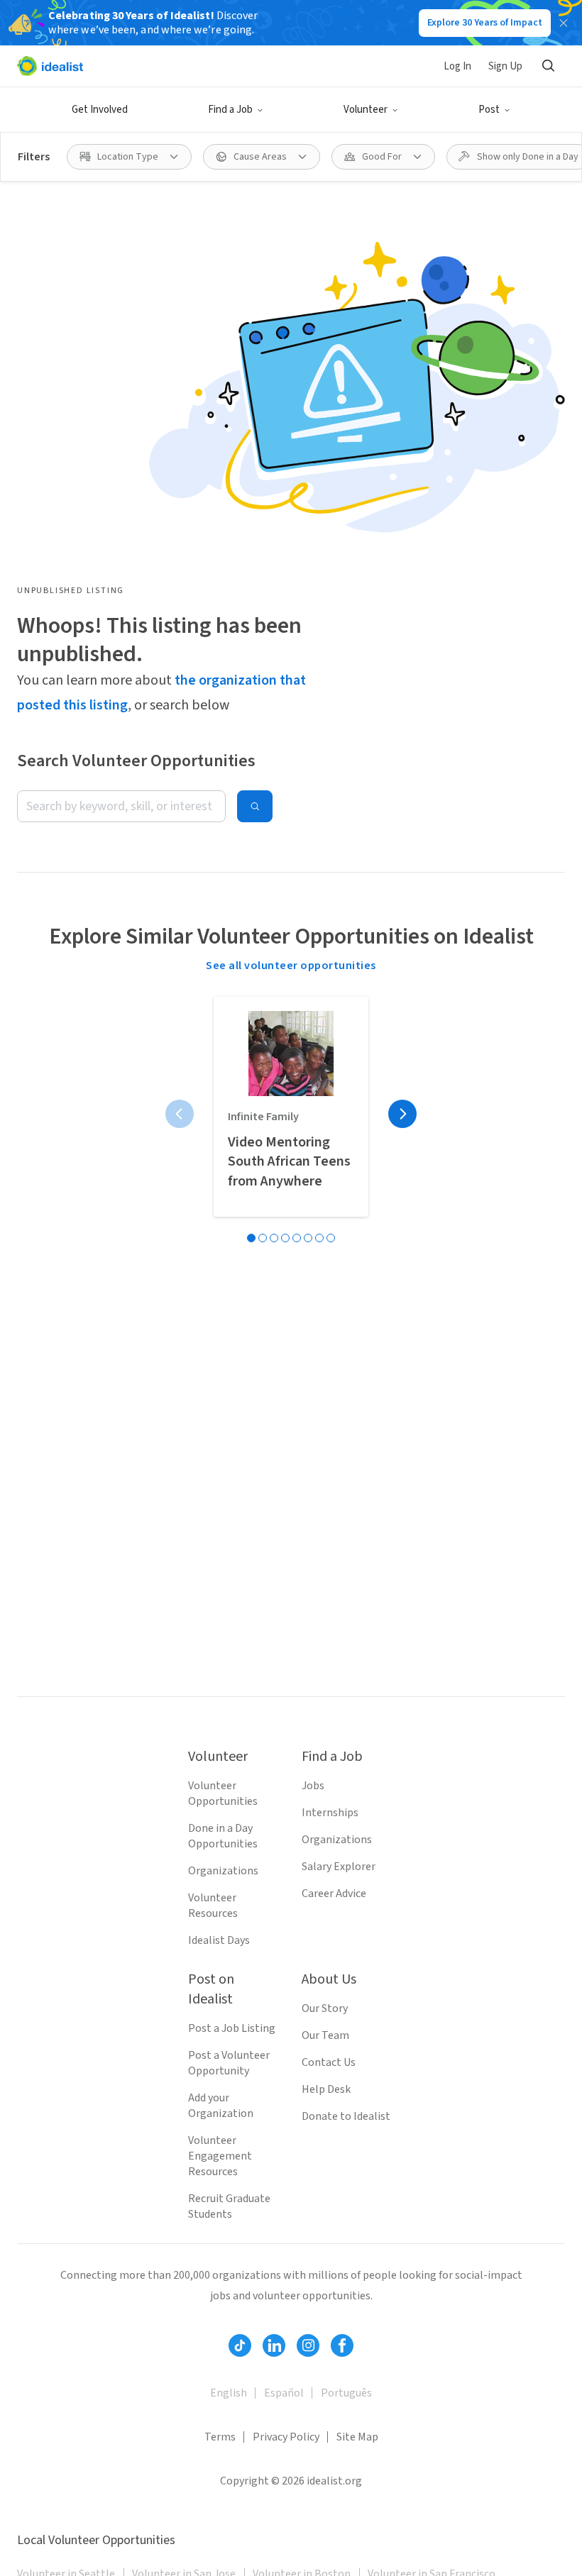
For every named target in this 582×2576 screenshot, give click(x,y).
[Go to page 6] (308, 1238)
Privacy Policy (286, 2437)
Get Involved (100, 110)
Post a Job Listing (232, 2028)
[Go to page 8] (331, 1238)
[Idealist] (50, 66)
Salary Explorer (339, 1867)
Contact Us (329, 2062)
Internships (330, 1813)
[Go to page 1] (251, 1238)
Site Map (357, 2437)
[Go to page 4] (285, 1238)
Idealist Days (219, 1940)
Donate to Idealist (346, 2116)
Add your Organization (221, 2106)
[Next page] (402, 1114)
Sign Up (505, 66)
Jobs (313, 1786)
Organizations (223, 1871)
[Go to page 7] (319, 1238)
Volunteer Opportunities (223, 1793)
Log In (457, 66)
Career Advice (334, 1894)
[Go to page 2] (263, 1238)
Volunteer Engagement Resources (220, 2156)
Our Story (325, 2008)
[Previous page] (180, 1114)
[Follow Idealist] (240, 2345)
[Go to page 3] (274, 1238)
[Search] (548, 66)
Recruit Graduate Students (229, 2206)
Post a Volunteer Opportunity (229, 2063)
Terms (220, 2437)
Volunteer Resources (213, 1906)
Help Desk (326, 2089)
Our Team (325, 2035)
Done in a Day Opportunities (223, 1836)
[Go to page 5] (297, 1238)
